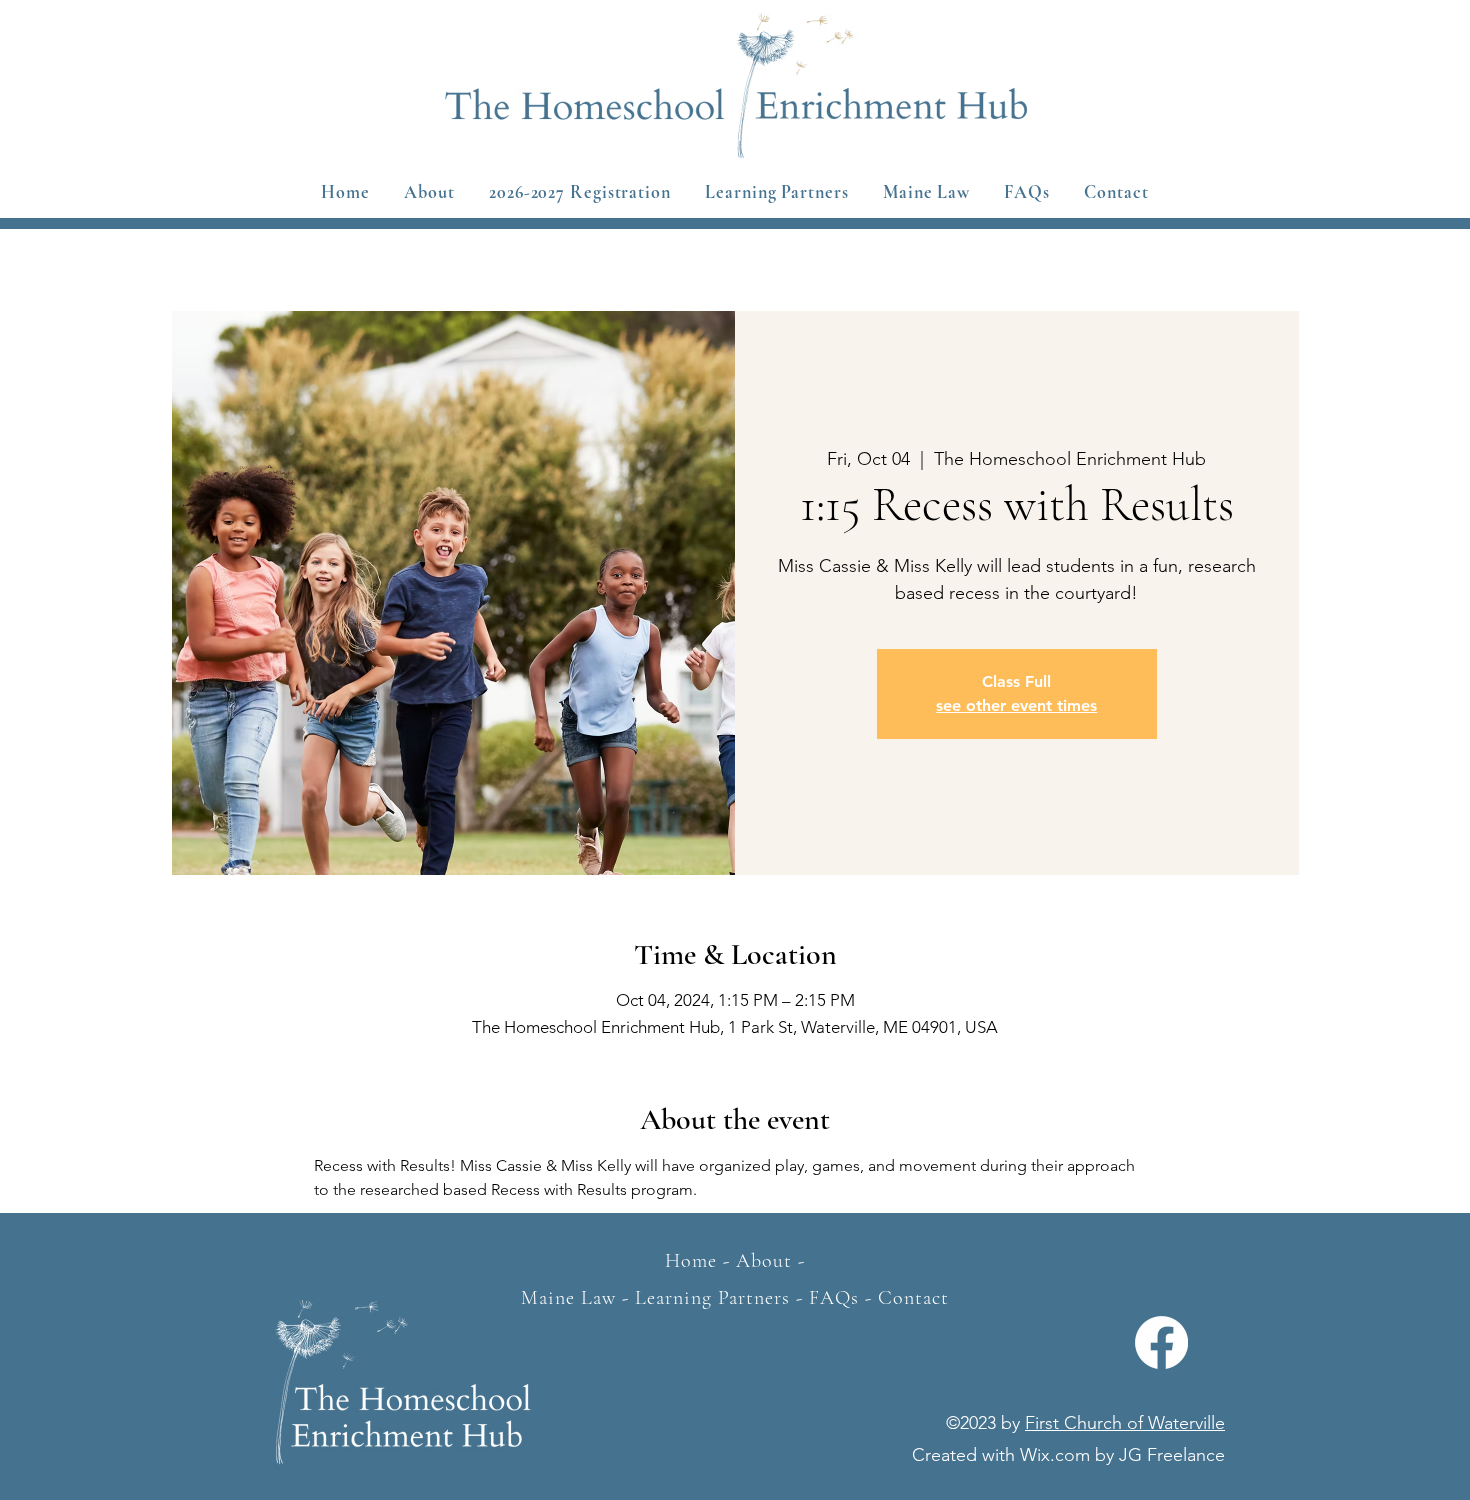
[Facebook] (1161, 1342)
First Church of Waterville (1125, 1423)
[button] (580, 192)
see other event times (1016, 705)
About (764, 1261)
